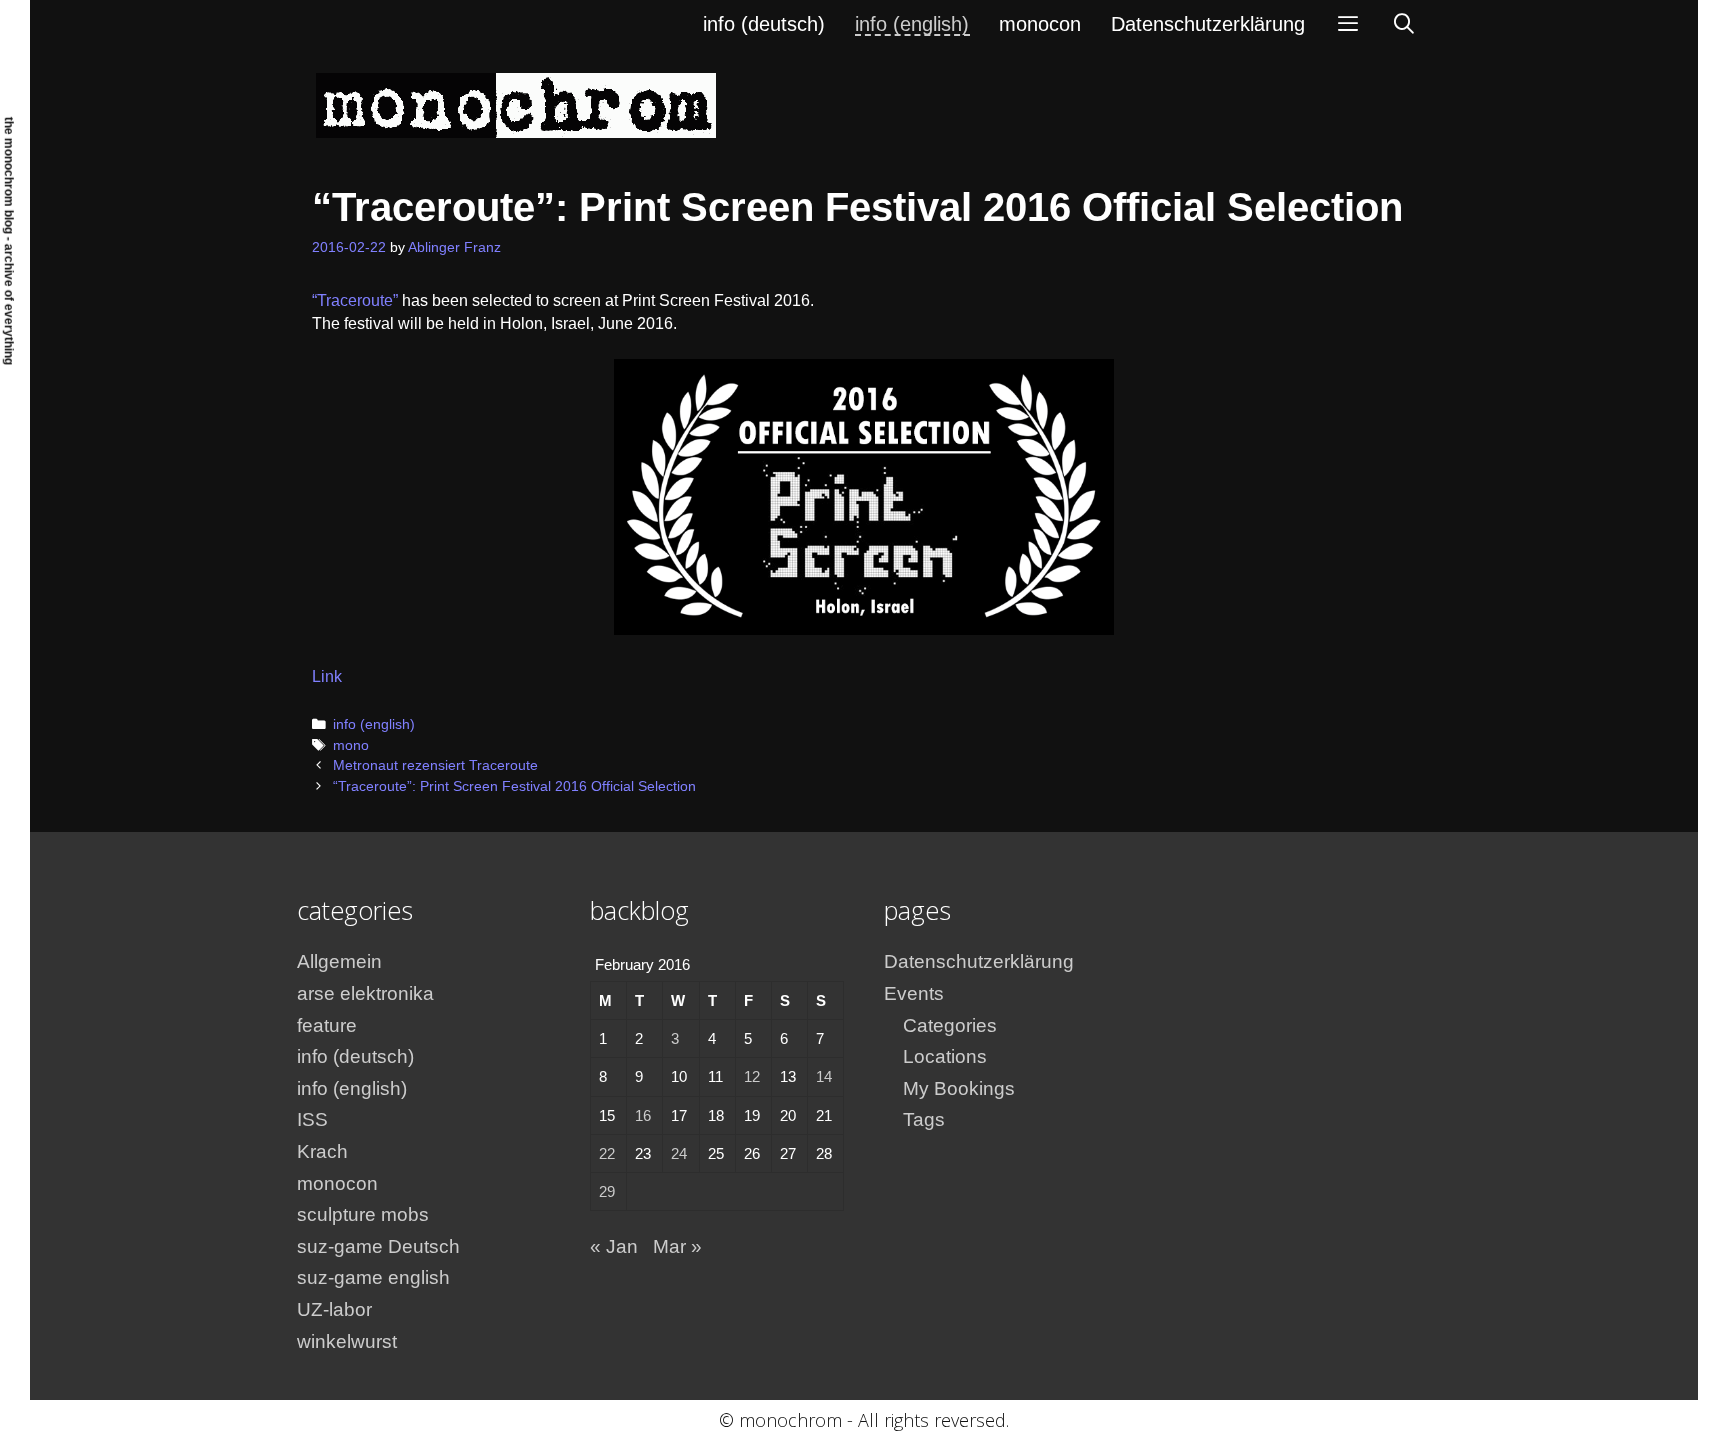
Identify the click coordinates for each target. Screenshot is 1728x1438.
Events (914, 993)
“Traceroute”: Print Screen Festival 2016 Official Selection (514, 786)
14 (824, 1076)
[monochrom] (516, 104)
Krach (322, 1151)
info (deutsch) (764, 24)
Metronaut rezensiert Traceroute (435, 765)
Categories (950, 1025)
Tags (924, 1119)
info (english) (912, 24)
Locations (945, 1056)
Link (327, 676)
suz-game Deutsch (378, 1246)
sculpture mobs (363, 1214)
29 (607, 1191)
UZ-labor (334, 1309)
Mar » (677, 1246)
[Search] (1404, 24)
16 (643, 1115)
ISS (312, 1119)
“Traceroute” (355, 300)
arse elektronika (365, 993)
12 (752, 1076)
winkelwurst (347, 1341)
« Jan (614, 1246)
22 (607, 1153)
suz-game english (373, 1277)
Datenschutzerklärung (1208, 24)
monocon (1040, 24)
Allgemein (339, 961)
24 (679, 1153)
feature (327, 1025)
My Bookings (959, 1088)
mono (351, 745)
